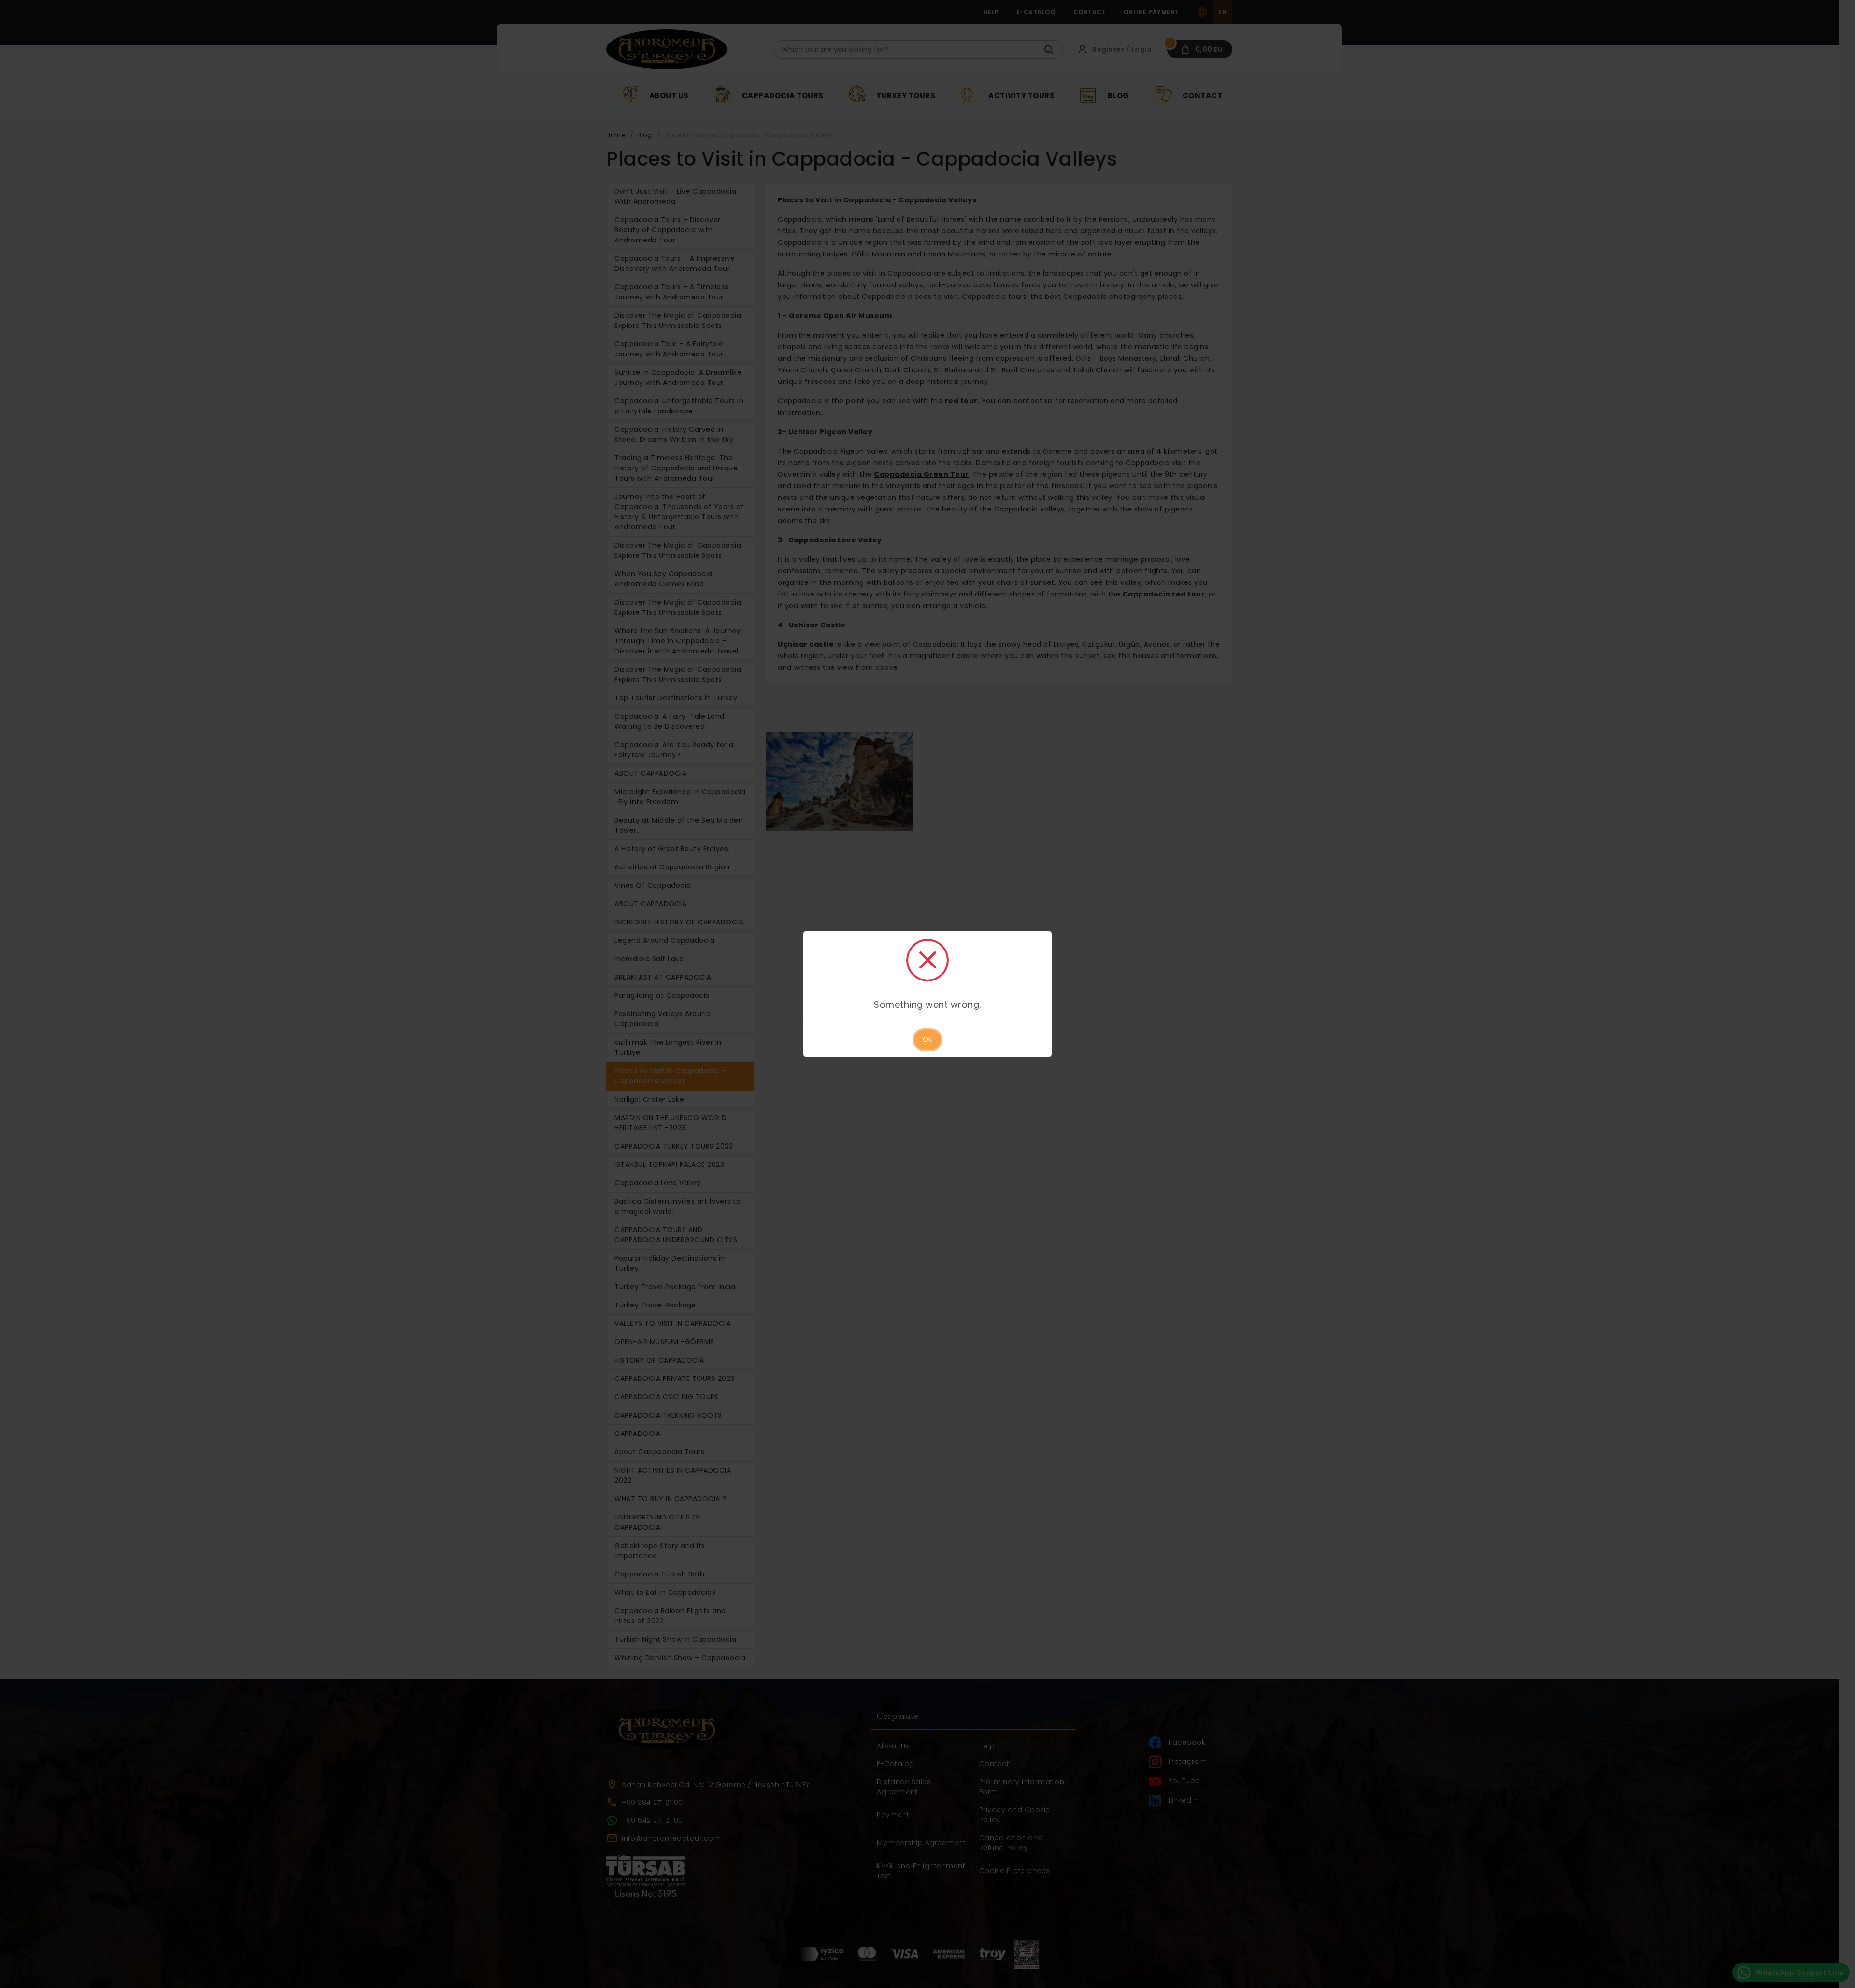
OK (927, 1039)
